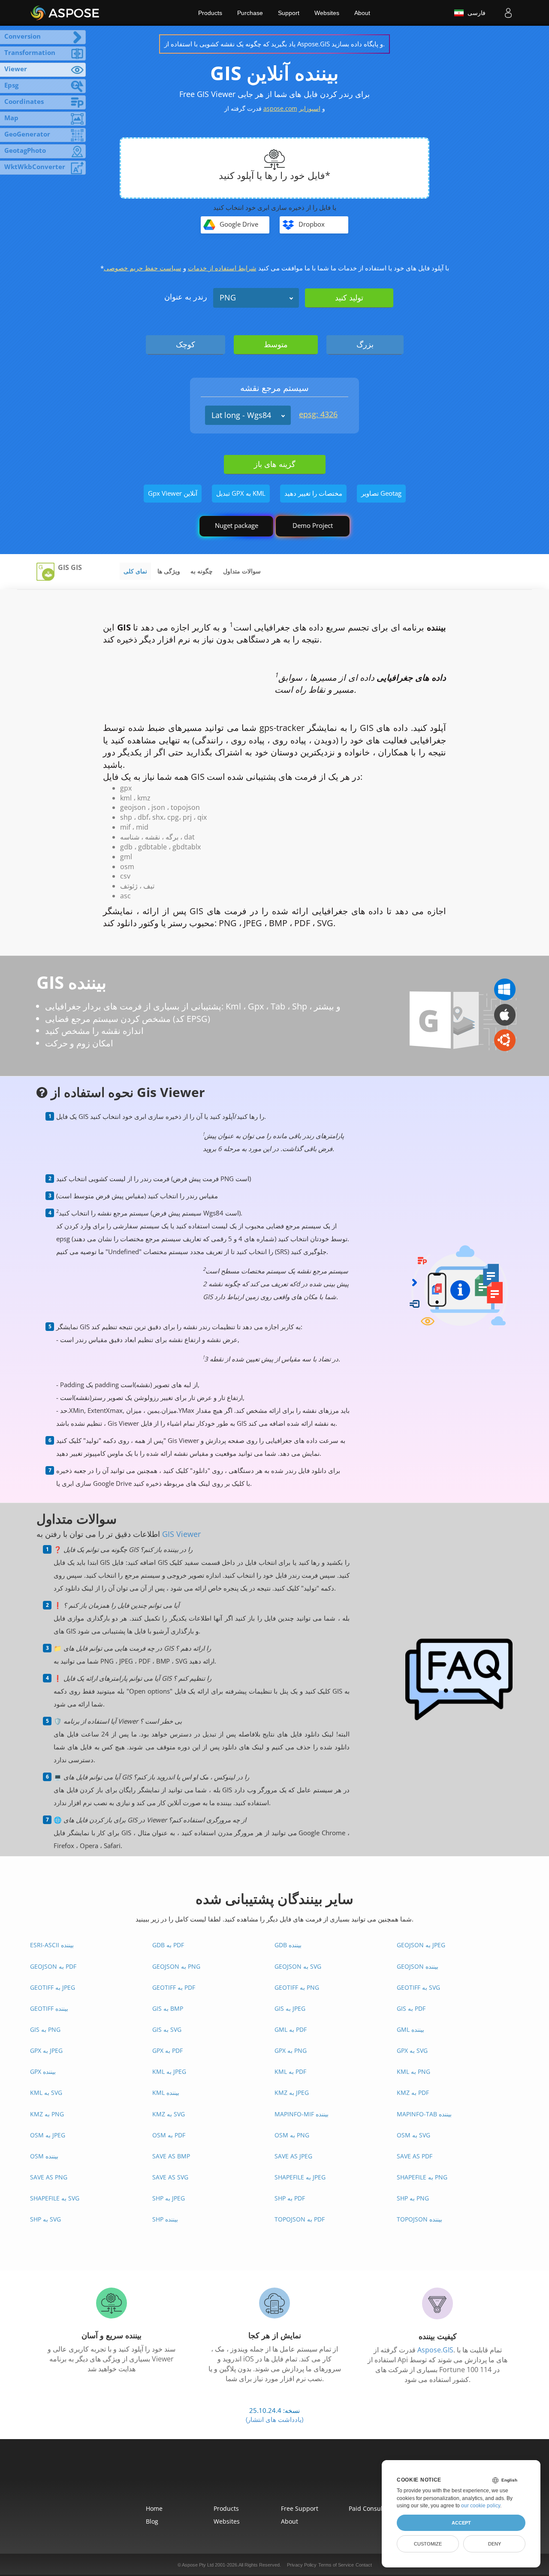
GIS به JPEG (290, 2008)
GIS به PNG (45, 2029)
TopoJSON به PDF (300, 2219)
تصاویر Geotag (381, 493)
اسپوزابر (310, 108)
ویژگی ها (169, 571)
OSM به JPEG (48, 2135)
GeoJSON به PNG (176, 1966)
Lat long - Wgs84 (241, 415)
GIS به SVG (167, 2029)
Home (154, 2508)
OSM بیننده (44, 2156)
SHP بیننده (165, 2219)
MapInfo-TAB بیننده (424, 2114)
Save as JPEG (293, 2156)
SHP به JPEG (169, 2198)
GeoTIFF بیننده (49, 2008)
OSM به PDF (169, 2135)
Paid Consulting (371, 2508)
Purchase (250, 13)
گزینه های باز (275, 464)
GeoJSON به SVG (298, 1966)
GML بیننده (410, 2029)
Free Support (300, 2508)
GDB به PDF (168, 1945)
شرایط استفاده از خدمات (222, 268)
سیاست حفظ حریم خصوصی (143, 268)
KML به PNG (413, 2071)
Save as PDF (415, 2156)
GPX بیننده (43, 2071)
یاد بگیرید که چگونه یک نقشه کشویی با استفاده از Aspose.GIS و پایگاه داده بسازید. (274, 44)
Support (289, 13)
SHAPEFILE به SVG (55, 2198)
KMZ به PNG (47, 2114)
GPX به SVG (412, 2050)
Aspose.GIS (435, 2350)
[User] (508, 13)
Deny (495, 2544)
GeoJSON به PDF (53, 1966)
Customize (428, 2544)
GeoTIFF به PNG (297, 1987)
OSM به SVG (413, 2135)
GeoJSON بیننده (418, 1966)
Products (210, 13)
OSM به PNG (292, 2135)
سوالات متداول (242, 571)
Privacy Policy (302, 2565)
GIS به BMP (168, 2008)
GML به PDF (291, 2029)
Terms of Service (336, 2565)
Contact (364, 2565)
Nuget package (237, 525)
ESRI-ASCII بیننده (52, 1945)
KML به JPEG (169, 2071)
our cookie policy (481, 2506)
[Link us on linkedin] (294, 2477)
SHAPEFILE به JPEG (300, 2177)
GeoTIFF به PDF (174, 1987)
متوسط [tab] (276, 344)
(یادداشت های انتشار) (274, 2419)
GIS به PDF (411, 2008)
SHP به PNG (413, 2198)
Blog (152, 2521)
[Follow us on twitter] (274, 2477)
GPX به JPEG (46, 2050)
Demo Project (313, 525)
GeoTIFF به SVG (418, 1987)
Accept (461, 2523)
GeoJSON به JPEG (421, 1945)
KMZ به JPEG (292, 2093)
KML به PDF (290, 2071)
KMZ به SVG (169, 2114)
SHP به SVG (45, 2219)
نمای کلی (135, 571)
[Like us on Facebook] (255, 2477)
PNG (228, 297)
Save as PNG (49, 2177)
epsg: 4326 (318, 414)
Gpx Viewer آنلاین (173, 493)
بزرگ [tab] (365, 344)
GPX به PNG (291, 2050)
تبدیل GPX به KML (241, 493)
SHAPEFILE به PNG (422, 2177)
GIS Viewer (181, 1534)
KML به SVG (46, 2093)
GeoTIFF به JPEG (53, 1987)
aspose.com (280, 108)
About (362, 13)
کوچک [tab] (186, 344)
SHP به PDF (290, 2198)
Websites (327, 13)
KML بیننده (166, 2093)
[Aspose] (65, 13)
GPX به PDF (167, 2050)
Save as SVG (170, 2177)
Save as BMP (171, 2156)
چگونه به (202, 571)
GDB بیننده (288, 1945)
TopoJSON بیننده (419, 2219)
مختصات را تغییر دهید (313, 493)
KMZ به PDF (413, 2093)
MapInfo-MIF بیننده (302, 2114)
